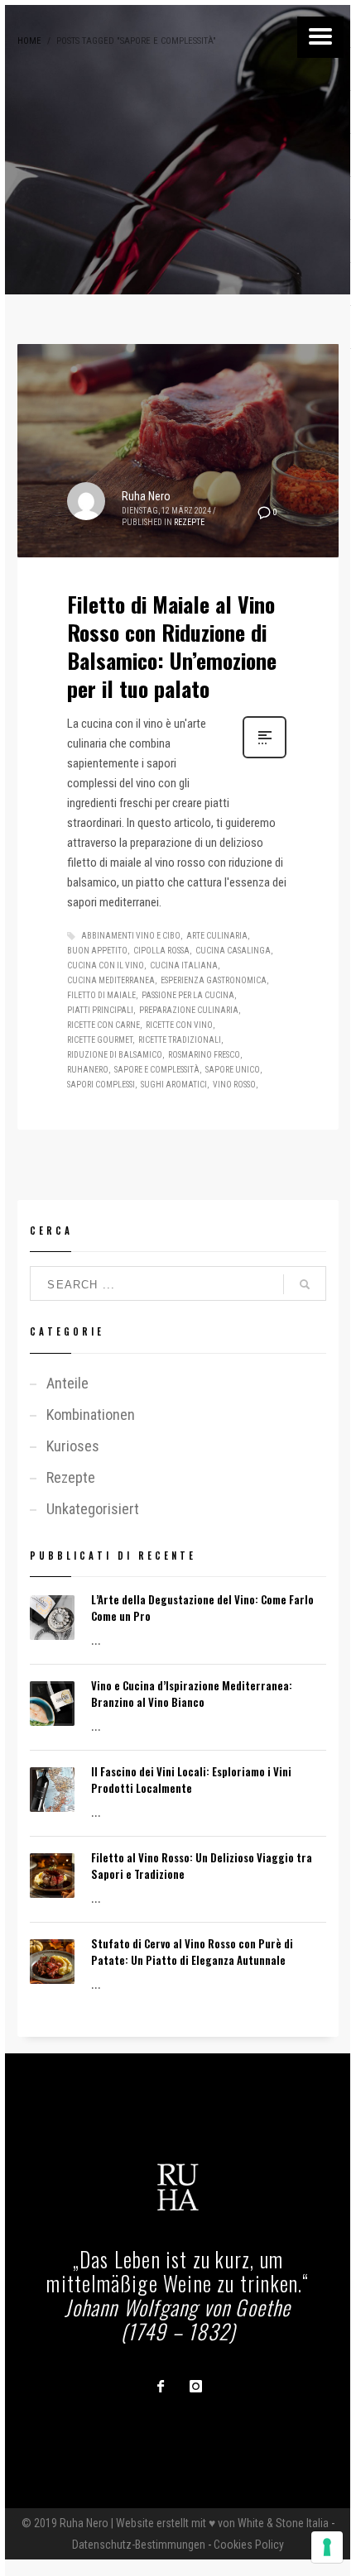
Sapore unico (233, 1070)
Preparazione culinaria (189, 1010)
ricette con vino (179, 1025)
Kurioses (73, 1446)
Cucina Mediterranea (111, 980)
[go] (305, 1284)
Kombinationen (91, 1415)
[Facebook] (161, 2386)
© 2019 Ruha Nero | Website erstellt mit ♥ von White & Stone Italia (175, 2523)
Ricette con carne (103, 1025)
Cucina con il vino (106, 965)
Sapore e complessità (157, 1070)
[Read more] (265, 757)
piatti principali (100, 1010)
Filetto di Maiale (101, 995)
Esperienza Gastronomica (214, 980)
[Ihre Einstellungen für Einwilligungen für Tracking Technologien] (327, 2547)
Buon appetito (97, 951)
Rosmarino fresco (204, 1055)
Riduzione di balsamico (115, 1055)
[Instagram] (195, 2386)
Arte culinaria (217, 936)
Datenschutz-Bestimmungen (139, 2545)
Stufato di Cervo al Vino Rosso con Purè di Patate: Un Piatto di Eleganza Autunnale (192, 1952)
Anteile (67, 1383)
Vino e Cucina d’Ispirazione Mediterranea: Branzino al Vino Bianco (192, 1694)
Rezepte (189, 522)
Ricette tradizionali (180, 1040)
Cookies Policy (249, 2545)
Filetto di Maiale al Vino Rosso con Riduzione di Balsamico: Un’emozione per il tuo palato (172, 646)
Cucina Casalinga (233, 951)
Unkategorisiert (93, 1509)
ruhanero (88, 1070)
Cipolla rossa (161, 951)
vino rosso (234, 1085)
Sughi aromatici (174, 1085)
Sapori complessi (101, 1085)
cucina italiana (184, 965)
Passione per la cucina (188, 995)
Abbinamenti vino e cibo (131, 936)
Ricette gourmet (100, 1040)
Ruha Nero (146, 496)
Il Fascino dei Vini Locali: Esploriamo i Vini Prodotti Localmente (191, 1780)
